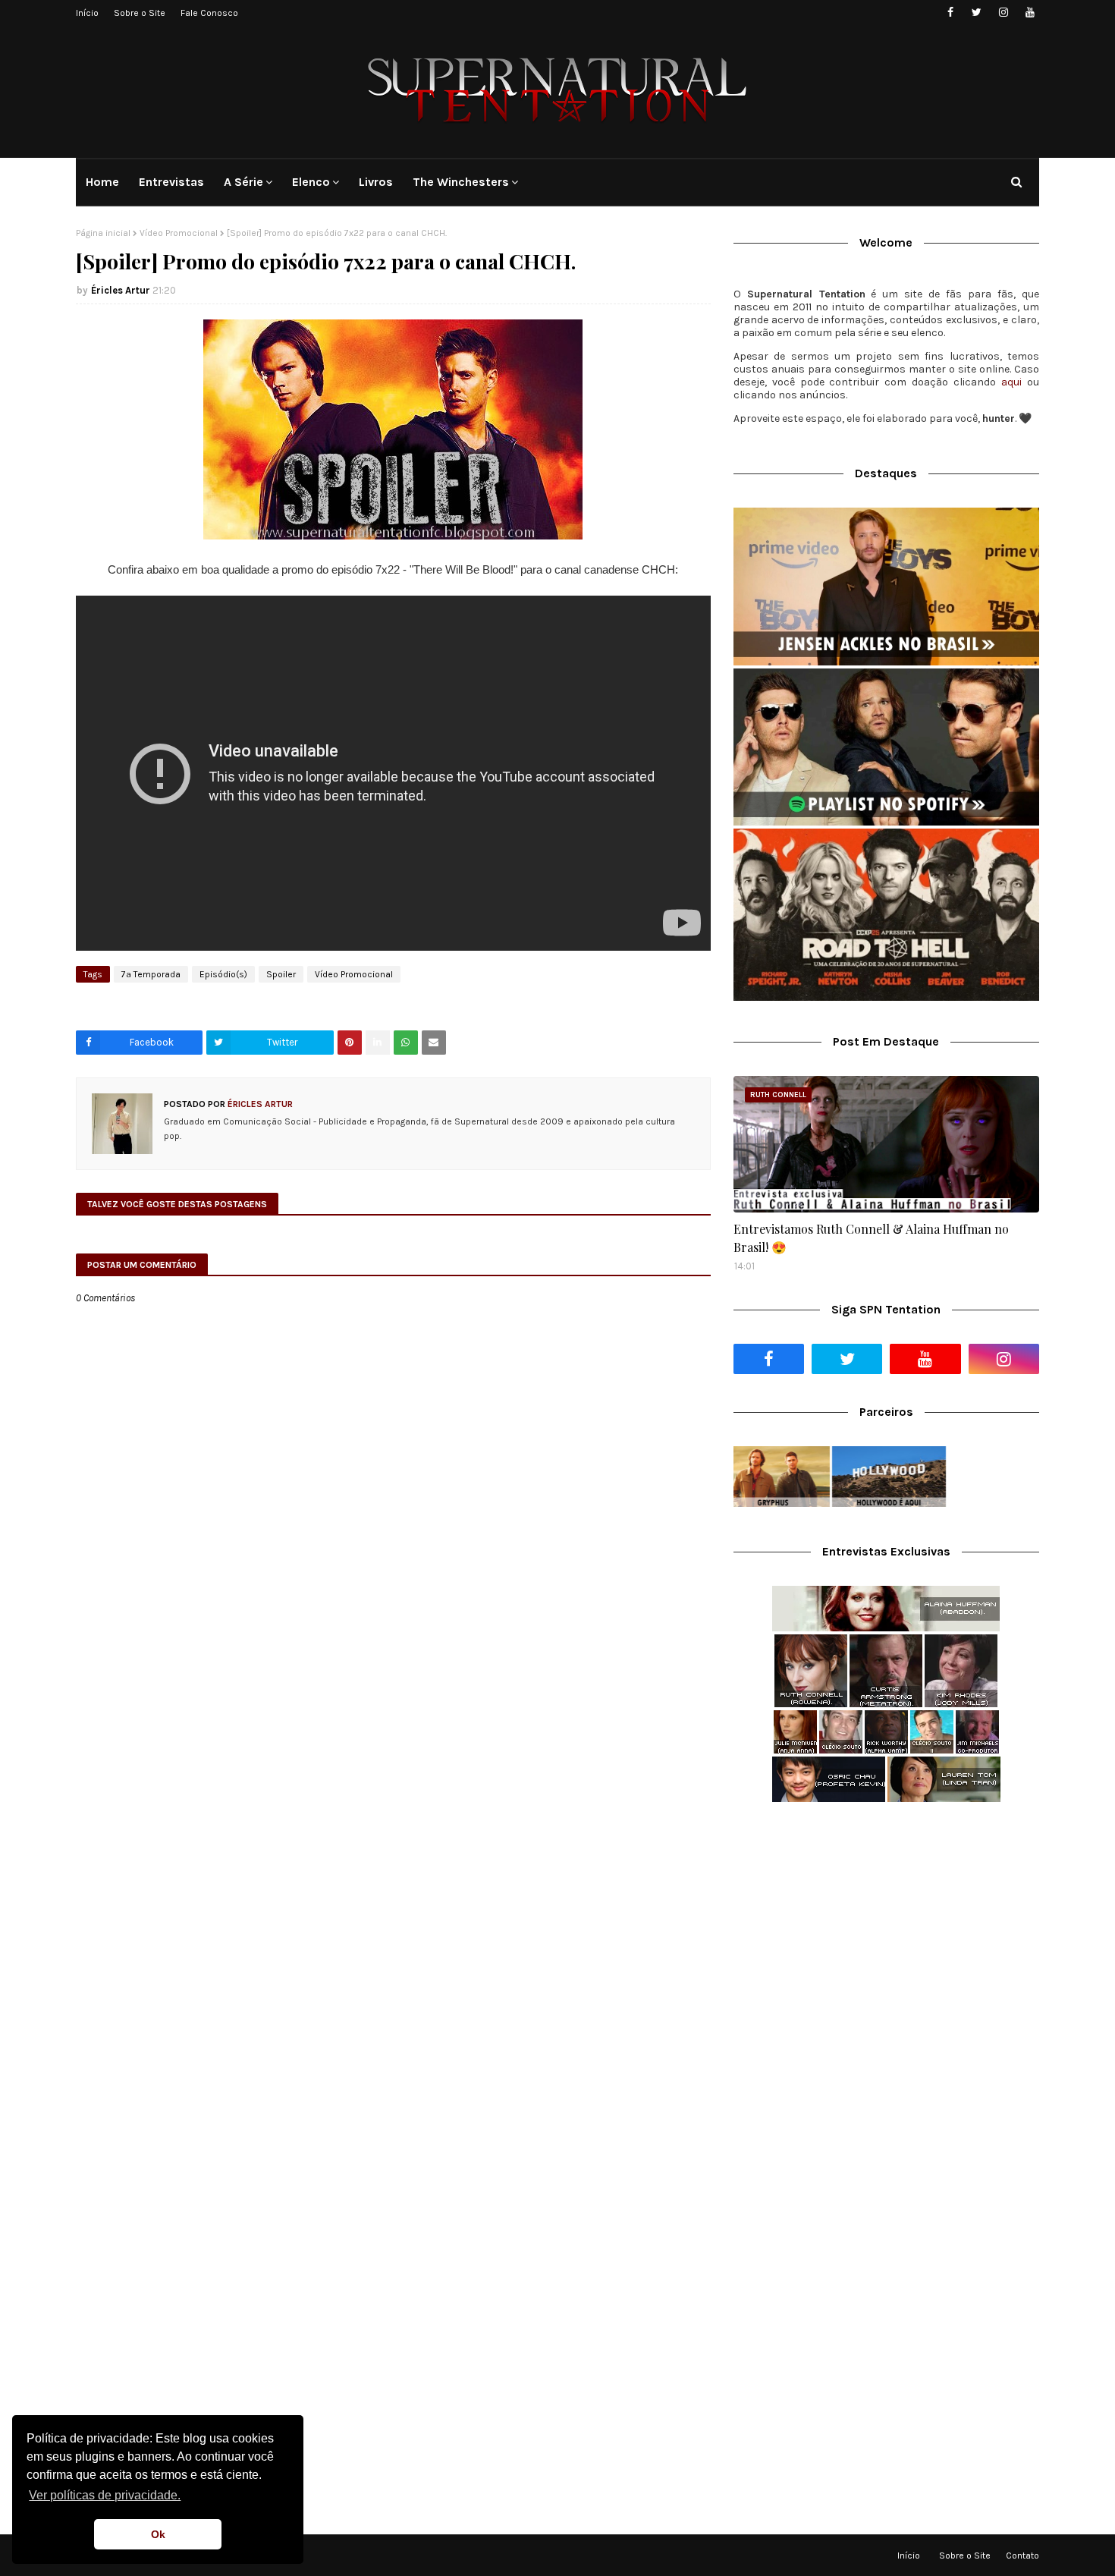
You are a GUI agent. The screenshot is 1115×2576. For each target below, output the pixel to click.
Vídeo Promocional (179, 233)
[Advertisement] (886, 1934)
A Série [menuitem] (243, 182)
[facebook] (950, 13)
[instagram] (1003, 13)
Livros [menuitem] (376, 182)
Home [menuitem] (102, 182)
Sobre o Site (140, 13)
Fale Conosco (209, 13)
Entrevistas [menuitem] (171, 182)
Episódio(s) (223, 974)
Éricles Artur (121, 290)
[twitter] (977, 13)
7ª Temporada (151, 974)
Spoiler (281, 974)
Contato (1022, 2556)
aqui (1011, 382)
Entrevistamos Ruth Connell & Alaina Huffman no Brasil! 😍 (871, 1238)
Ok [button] (158, 2534)
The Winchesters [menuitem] (461, 182)
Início (87, 13)
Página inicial (103, 233)
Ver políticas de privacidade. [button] (105, 2495)
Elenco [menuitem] (311, 182)
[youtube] (1030, 13)
